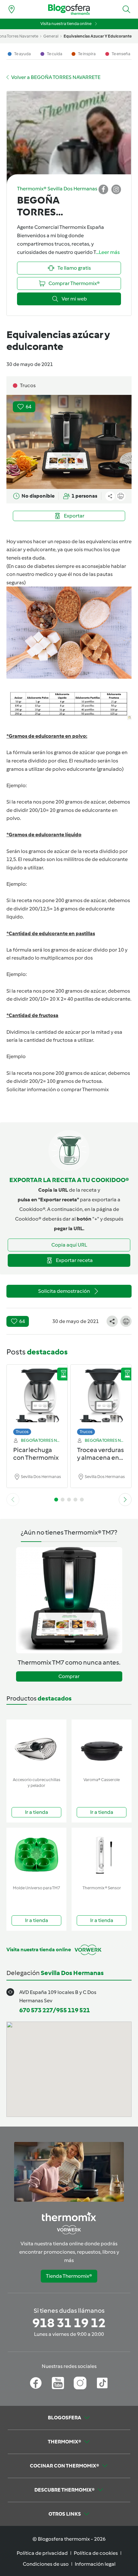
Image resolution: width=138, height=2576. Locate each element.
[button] (126, 9)
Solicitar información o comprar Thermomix (58, 1089)
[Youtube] (58, 2383)
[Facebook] (36, 2383)
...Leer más (108, 252)
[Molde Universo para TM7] (36, 1855)
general (51, 36)
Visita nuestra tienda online (66, 24)
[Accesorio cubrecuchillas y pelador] (36, 1747)
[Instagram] (80, 2383)
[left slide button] (13, 1500)
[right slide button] (125, 1500)
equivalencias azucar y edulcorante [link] (98, 36)
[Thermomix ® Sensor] (102, 1855)
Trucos (22, 1432)
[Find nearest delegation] (12, 9)
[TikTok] (102, 2383)
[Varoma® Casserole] (102, 1747)
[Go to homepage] (69, 9)
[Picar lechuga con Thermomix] (37, 1398)
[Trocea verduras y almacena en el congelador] (101, 1398)
